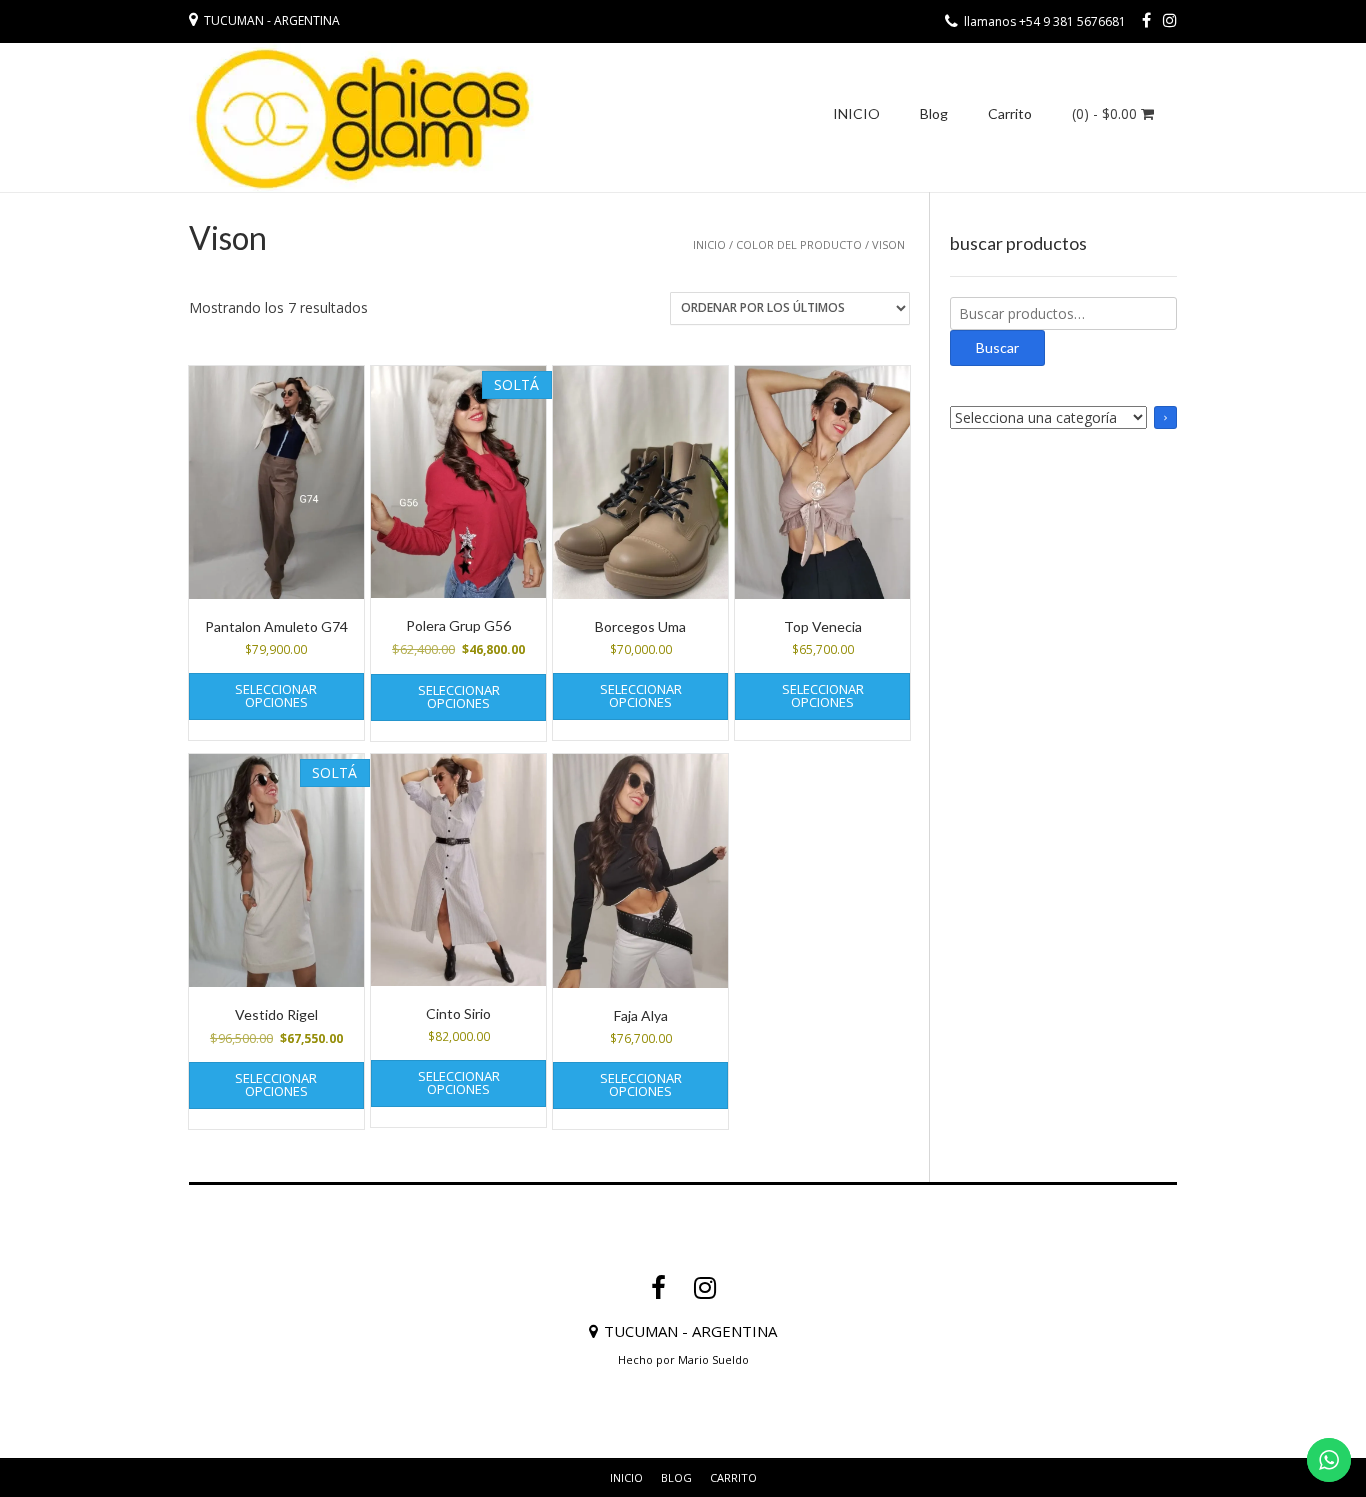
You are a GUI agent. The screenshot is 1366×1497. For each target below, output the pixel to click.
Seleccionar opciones (276, 695)
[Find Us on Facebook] (1146, 20)
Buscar (997, 347)
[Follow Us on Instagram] (1170, 20)
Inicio (709, 244)
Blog (934, 113)
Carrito (1010, 113)
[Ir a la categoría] (1165, 417)
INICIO (856, 113)
